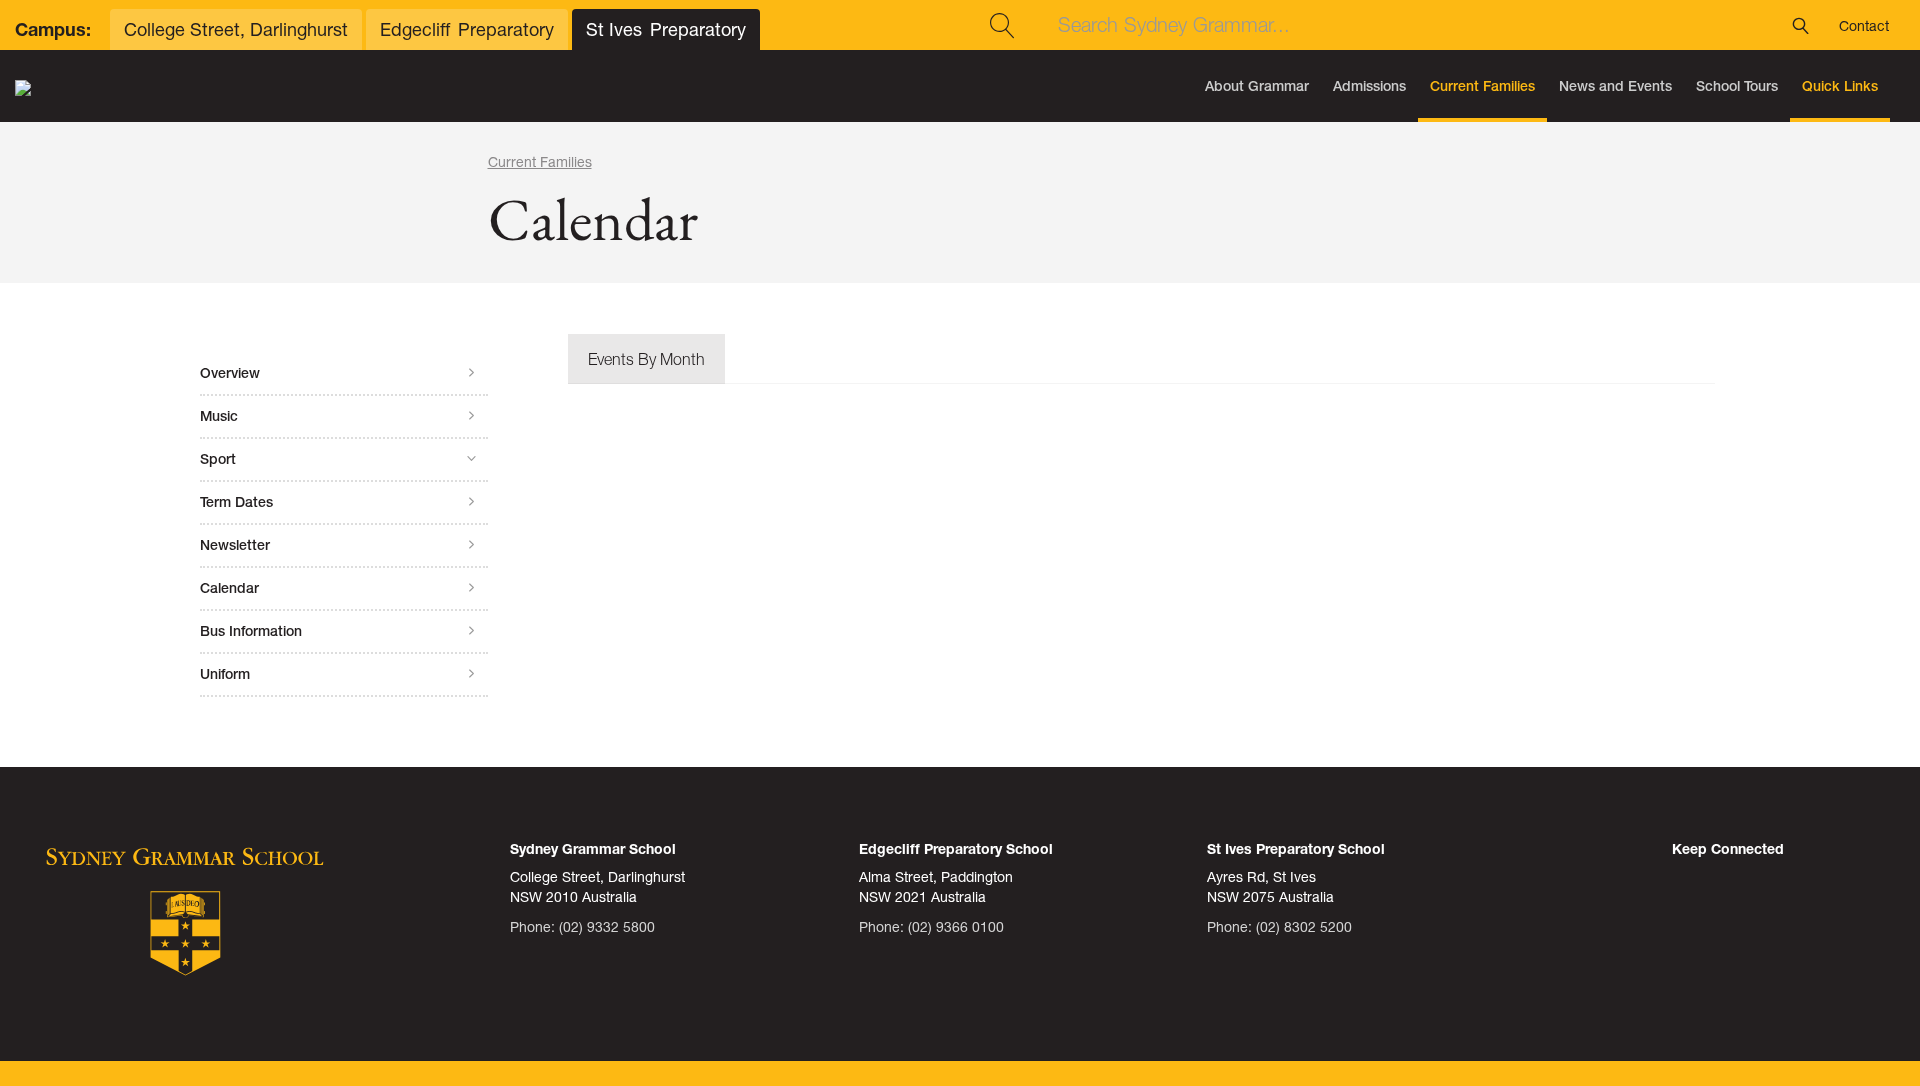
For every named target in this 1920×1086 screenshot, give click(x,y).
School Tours (1737, 86)
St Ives (666, 29)
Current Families (1482, 86)
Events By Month (646, 359)
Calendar (229, 588)
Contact (1864, 26)
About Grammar (1257, 86)
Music (219, 416)
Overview (230, 373)
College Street (236, 29)
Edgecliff (467, 29)
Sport (218, 459)
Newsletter (235, 545)
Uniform (225, 674)
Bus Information (251, 631)
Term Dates (236, 502)
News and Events (1615, 86)
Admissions (1369, 86)
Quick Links (1840, 86)
